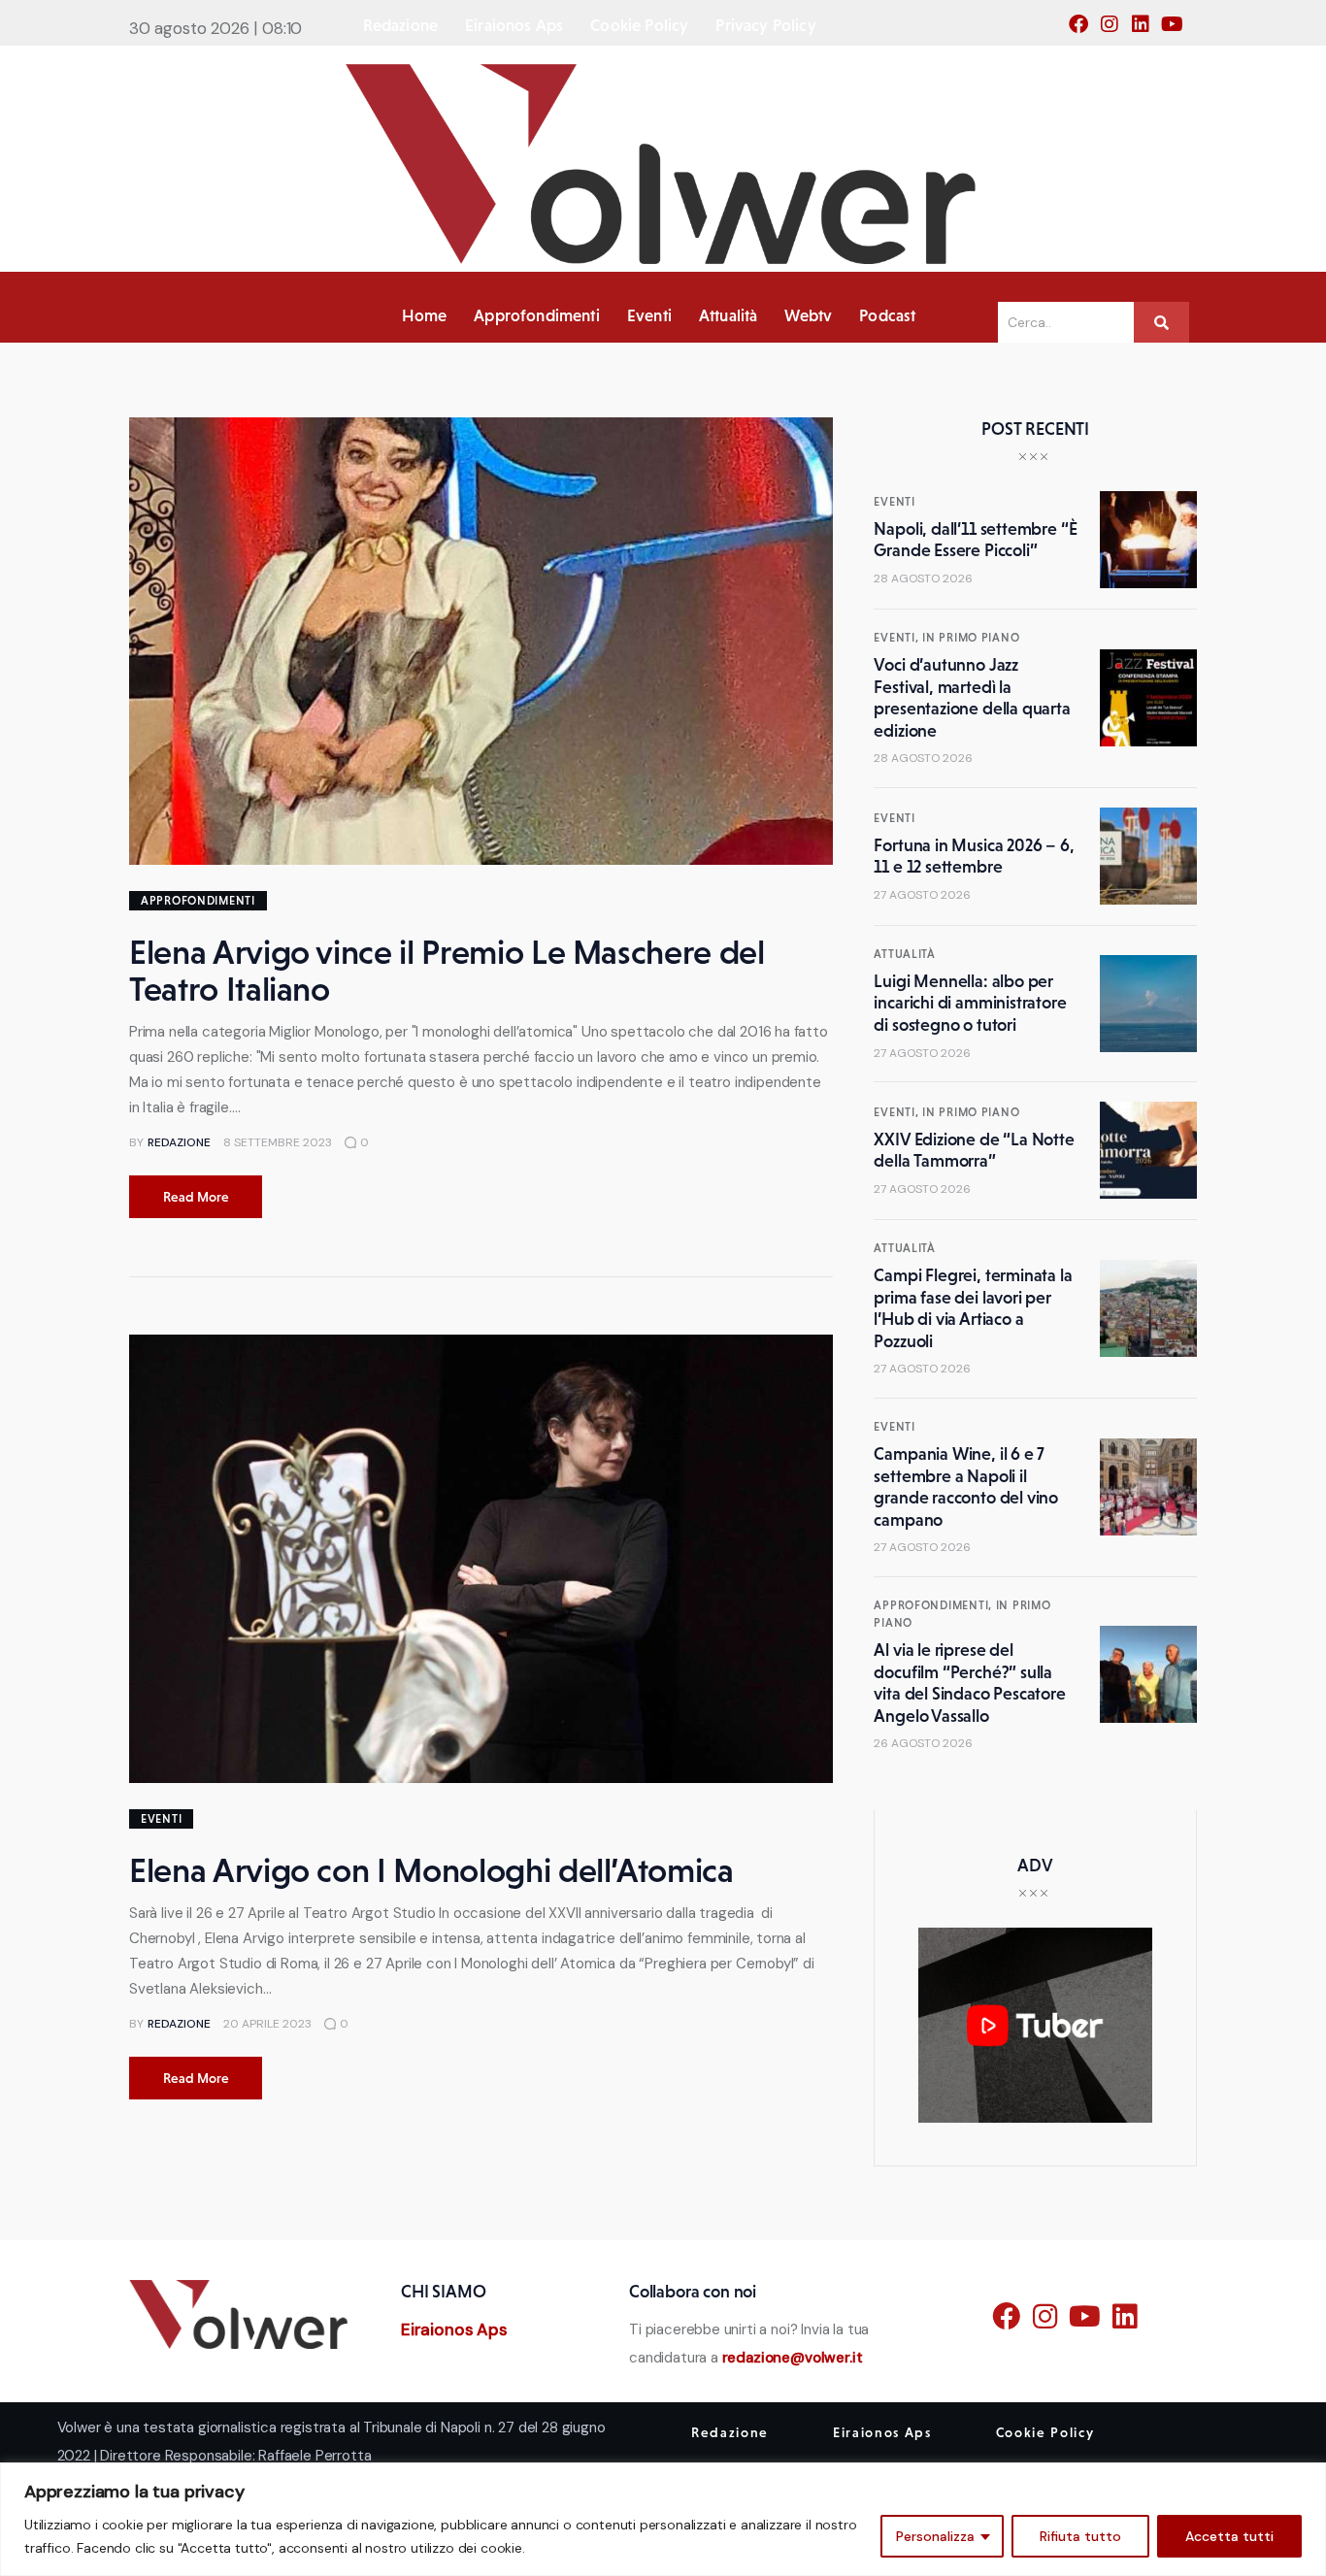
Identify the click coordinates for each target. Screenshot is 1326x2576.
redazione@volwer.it (793, 2358)
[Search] (1161, 322)
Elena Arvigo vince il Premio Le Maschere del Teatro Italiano (447, 971)
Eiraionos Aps (454, 2329)
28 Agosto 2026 (923, 578)
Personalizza (935, 2536)
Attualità (904, 954)
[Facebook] (1084, 30)
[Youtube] (1177, 30)
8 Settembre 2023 (278, 1142)
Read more (196, 1197)
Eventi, (898, 638)
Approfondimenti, (934, 1605)
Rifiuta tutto (1080, 2536)
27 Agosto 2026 (922, 895)
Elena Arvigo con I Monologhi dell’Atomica (431, 1870)
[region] (663, 2519)
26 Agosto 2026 (923, 1743)
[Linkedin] (1146, 30)
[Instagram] (1115, 30)
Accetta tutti (1229, 2536)
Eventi (161, 1819)
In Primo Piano (971, 638)
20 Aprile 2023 (267, 2024)
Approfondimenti (198, 901)
